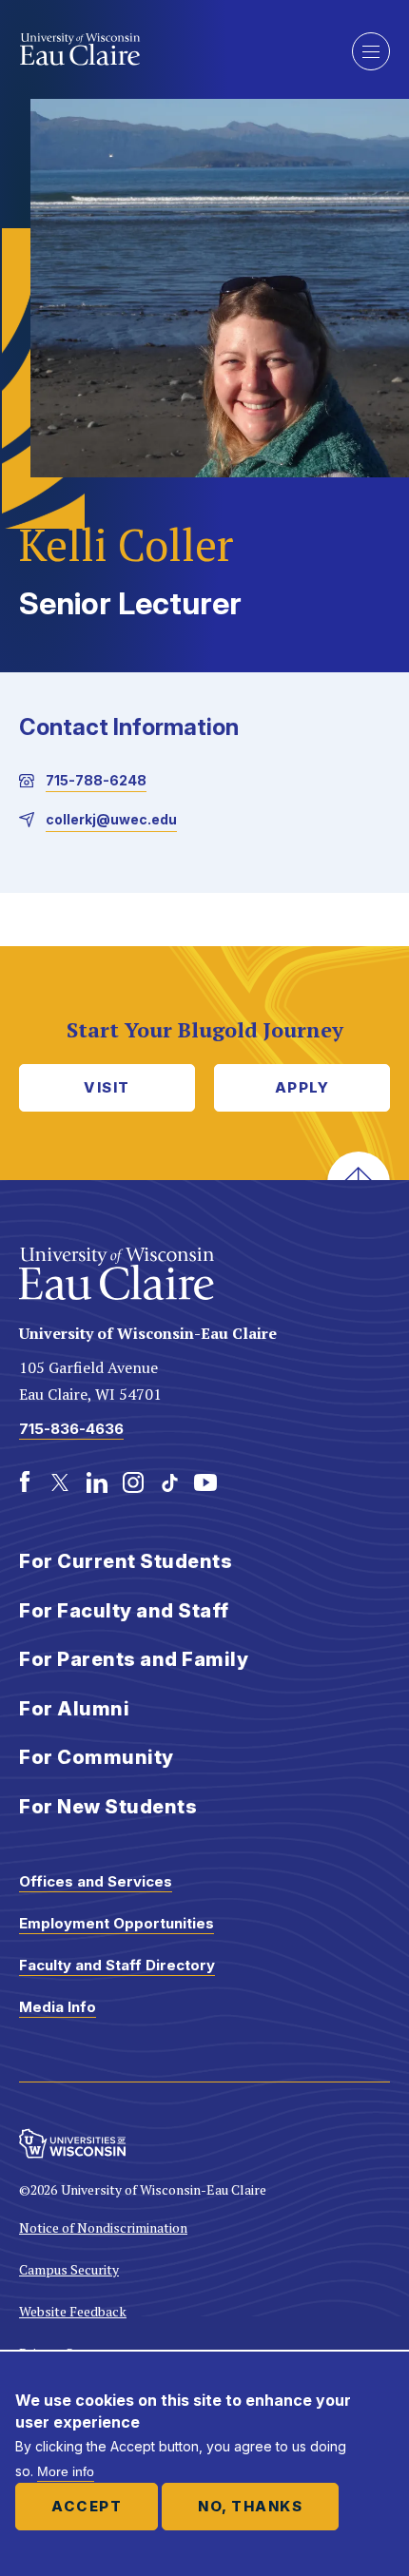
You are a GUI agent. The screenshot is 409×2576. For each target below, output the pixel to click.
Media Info (58, 2007)
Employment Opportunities (117, 1923)
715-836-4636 (71, 1429)
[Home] (171, 49)
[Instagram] (133, 1482)
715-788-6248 (96, 780)
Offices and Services (96, 1881)
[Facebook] (25, 1482)
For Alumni (74, 1709)
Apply (302, 1087)
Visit (107, 1087)
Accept (87, 2506)
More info (66, 2471)
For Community (97, 1757)
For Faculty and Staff (124, 1611)
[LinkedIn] (97, 1482)
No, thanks (250, 2506)
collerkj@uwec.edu (111, 819)
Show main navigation (371, 51)
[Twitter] (61, 1482)
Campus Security (69, 2269)
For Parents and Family (134, 1659)
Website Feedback (73, 2311)
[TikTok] (169, 1482)
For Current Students (126, 1561)
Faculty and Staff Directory (117, 1965)
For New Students (108, 1807)
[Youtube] (205, 1482)
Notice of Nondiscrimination (103, 2227)
